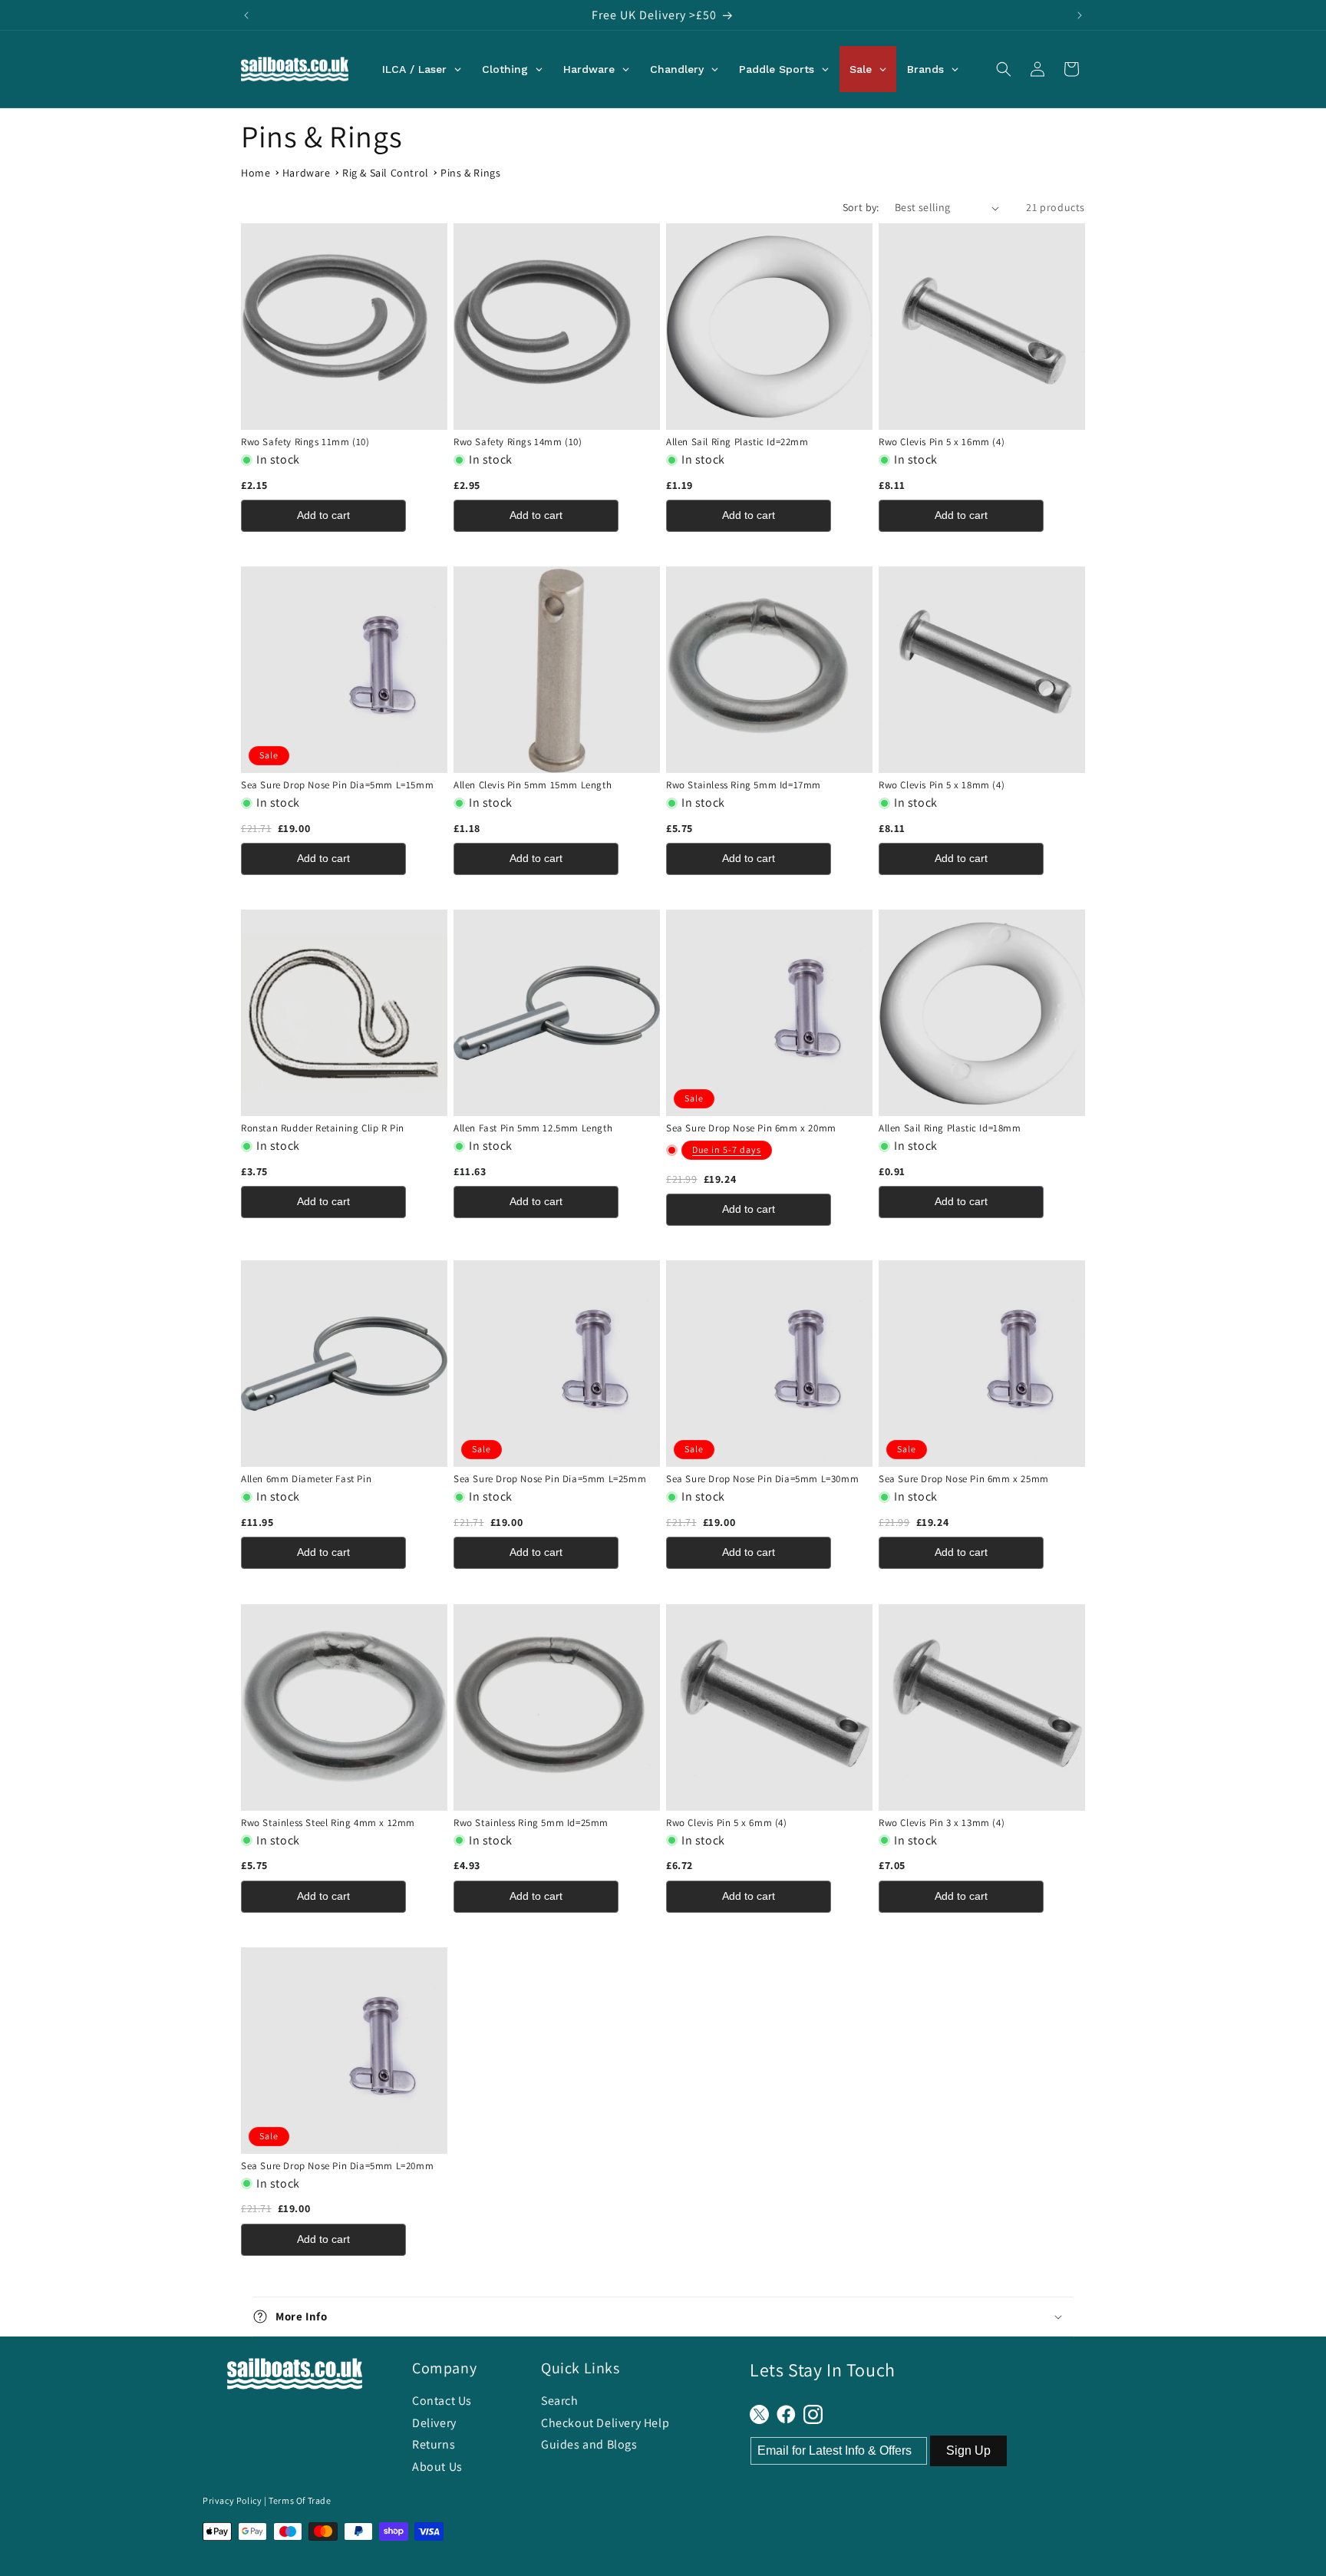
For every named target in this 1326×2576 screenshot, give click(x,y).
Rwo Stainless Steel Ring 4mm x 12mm (328, 1823)
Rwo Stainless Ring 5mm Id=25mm (531, 1823)
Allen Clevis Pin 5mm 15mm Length (533, 785)
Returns (434, 2444)
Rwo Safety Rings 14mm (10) (518, 442)
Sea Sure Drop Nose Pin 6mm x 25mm (964, 1479)
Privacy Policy (232, 2500)
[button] (1004, 69)
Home (256, 173)
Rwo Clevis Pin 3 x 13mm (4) (942, 1823)
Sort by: (861, 207)
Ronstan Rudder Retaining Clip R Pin (323, 1128)
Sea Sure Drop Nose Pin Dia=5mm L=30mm (762, 1479)
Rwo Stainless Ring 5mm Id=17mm (744, 785)
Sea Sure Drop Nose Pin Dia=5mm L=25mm (550, 1479)
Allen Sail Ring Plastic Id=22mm (737, 442)
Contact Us (442, 2401)
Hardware (307, 173)
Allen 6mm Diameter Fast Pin (306, 1479)
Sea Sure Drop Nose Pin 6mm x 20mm (751, 1128)
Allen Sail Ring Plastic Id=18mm (950, 1128)
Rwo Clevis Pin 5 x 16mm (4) (942, 442)
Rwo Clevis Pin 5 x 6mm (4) (727, 1823)
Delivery (434, 2423)
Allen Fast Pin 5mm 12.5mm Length (533, 1128)
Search (560, 2401)
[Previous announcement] (246, 15)
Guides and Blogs (589, 2444)
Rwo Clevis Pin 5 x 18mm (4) (942, 785)
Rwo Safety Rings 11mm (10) (305, 442)
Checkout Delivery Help (605, 2423)
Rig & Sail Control (386, 173)
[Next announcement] (1080, 15)
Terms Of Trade (300, 2500)
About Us (437, 2467)
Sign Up (968, 2451)
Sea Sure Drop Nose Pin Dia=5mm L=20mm (337, 2166)
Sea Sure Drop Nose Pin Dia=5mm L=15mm (337, 785)
